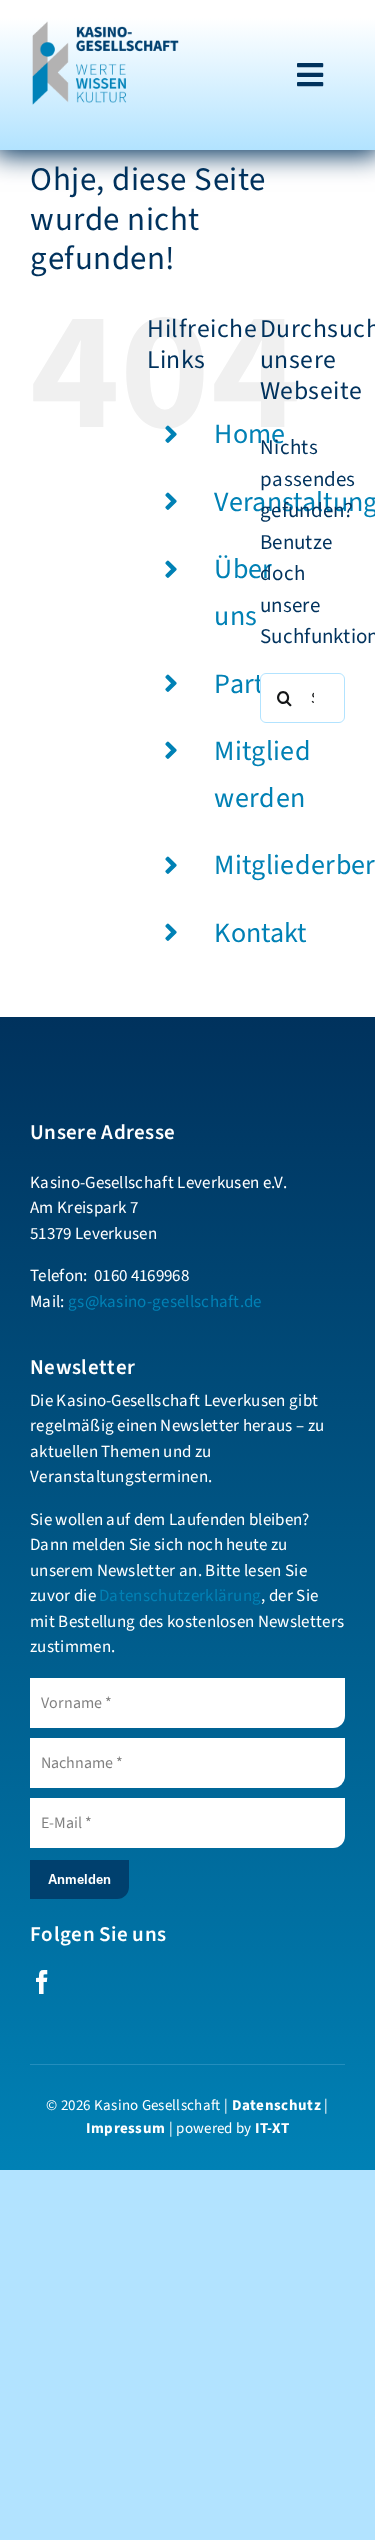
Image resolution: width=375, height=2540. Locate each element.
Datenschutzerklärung (180, 1596)
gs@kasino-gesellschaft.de (165, 1302)
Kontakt (260, 933)
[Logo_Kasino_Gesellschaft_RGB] (105, 30)
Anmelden (79, 1879)
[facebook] (42, 1982)
